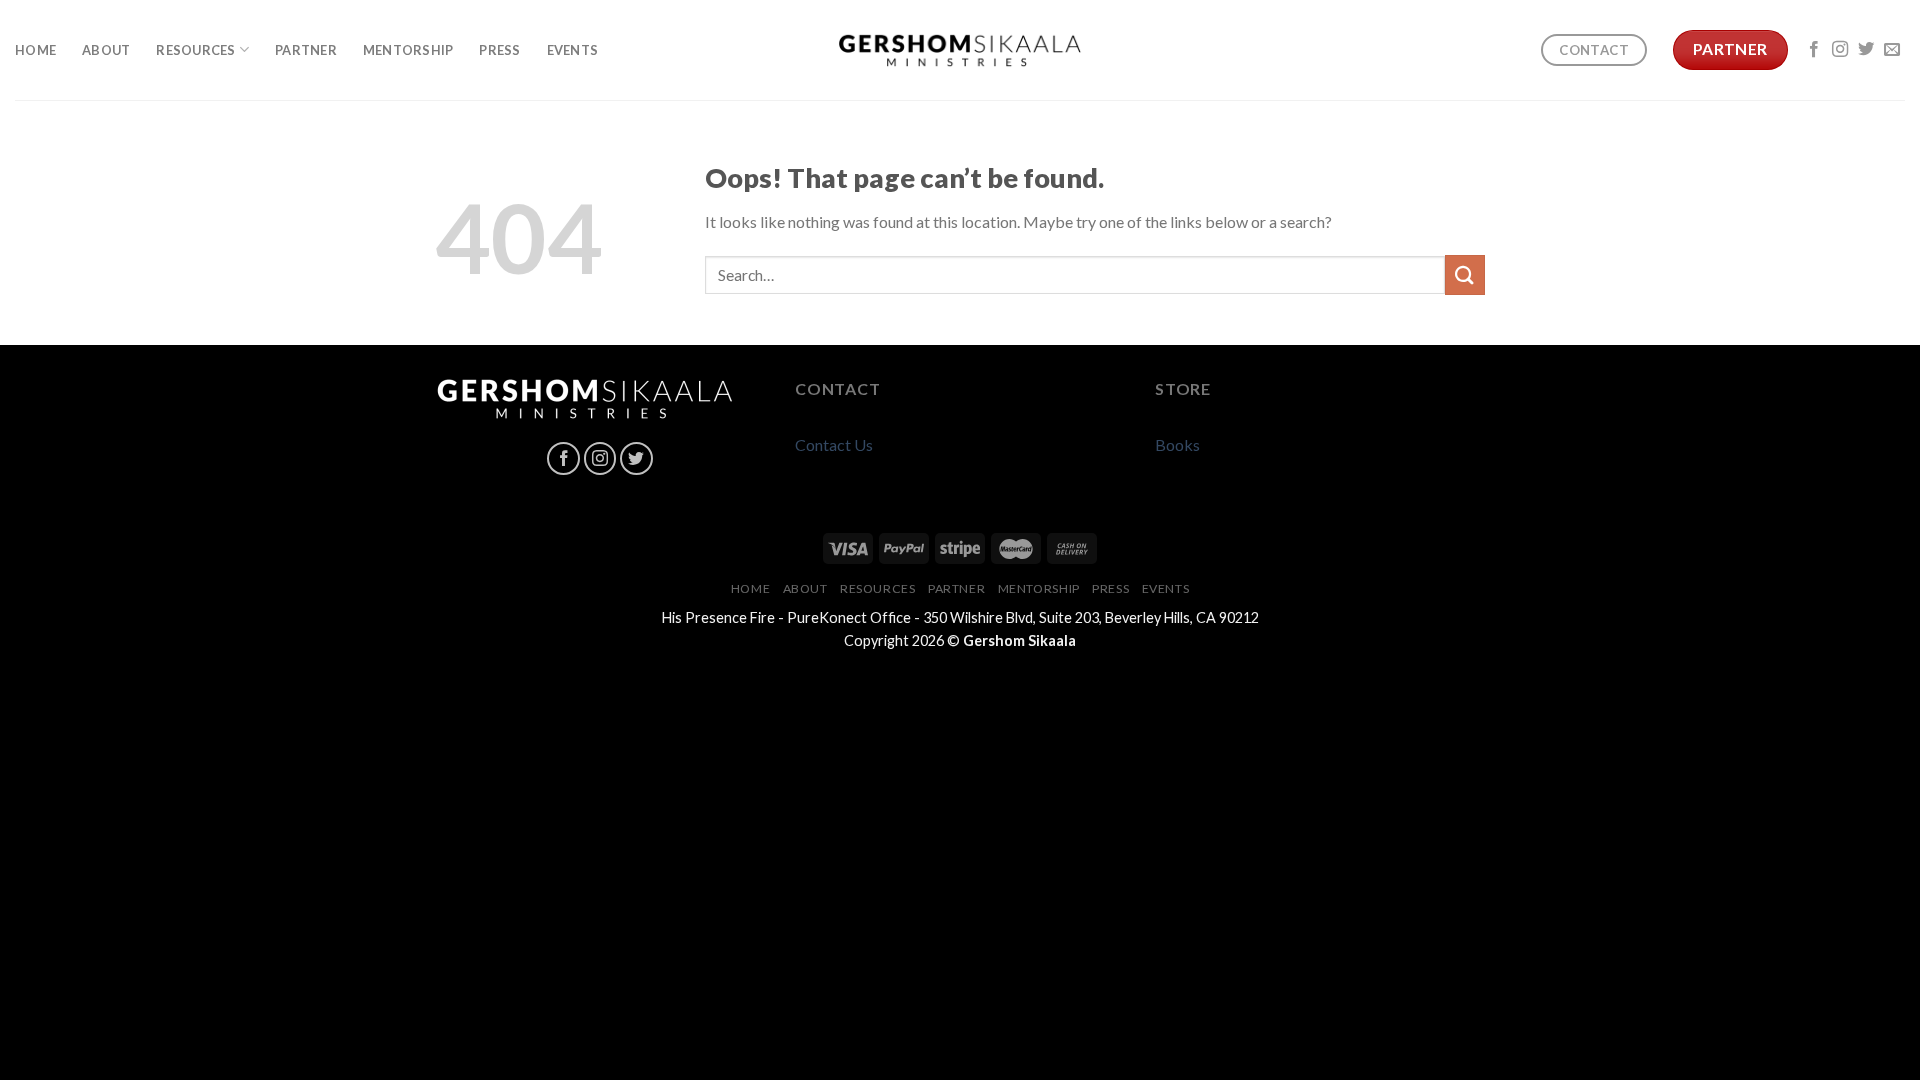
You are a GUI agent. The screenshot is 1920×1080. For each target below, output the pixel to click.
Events (573, 50)
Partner (306, 50)
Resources (195, 50)
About (106, 50)
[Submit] (1465, 274)
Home (35, 50)
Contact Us (834, 444)
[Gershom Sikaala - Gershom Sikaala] (960, 50)
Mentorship (408, 50)
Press (499, 50)
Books (1177, 444)
